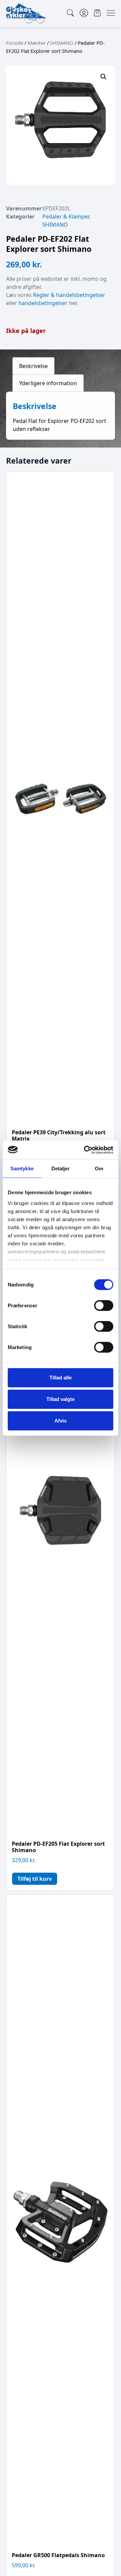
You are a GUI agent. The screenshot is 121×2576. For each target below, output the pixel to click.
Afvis (61, 1421)
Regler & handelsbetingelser (69, 295)
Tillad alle (61, 1378)
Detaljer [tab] (61, 1168)
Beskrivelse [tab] (33, 366)
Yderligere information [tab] (48, 383)
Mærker (37, 43)
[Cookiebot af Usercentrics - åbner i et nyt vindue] (85, 1150)
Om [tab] (99, 1168)
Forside (15, 43)
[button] (104, 77)
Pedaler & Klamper (66, 216)
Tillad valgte (61, 1399)
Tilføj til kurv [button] (35, 1879)
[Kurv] (97, 13)
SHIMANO (62, 43)
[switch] (104, 1306)
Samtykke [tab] (22, 1168)
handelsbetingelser (43, 303)
